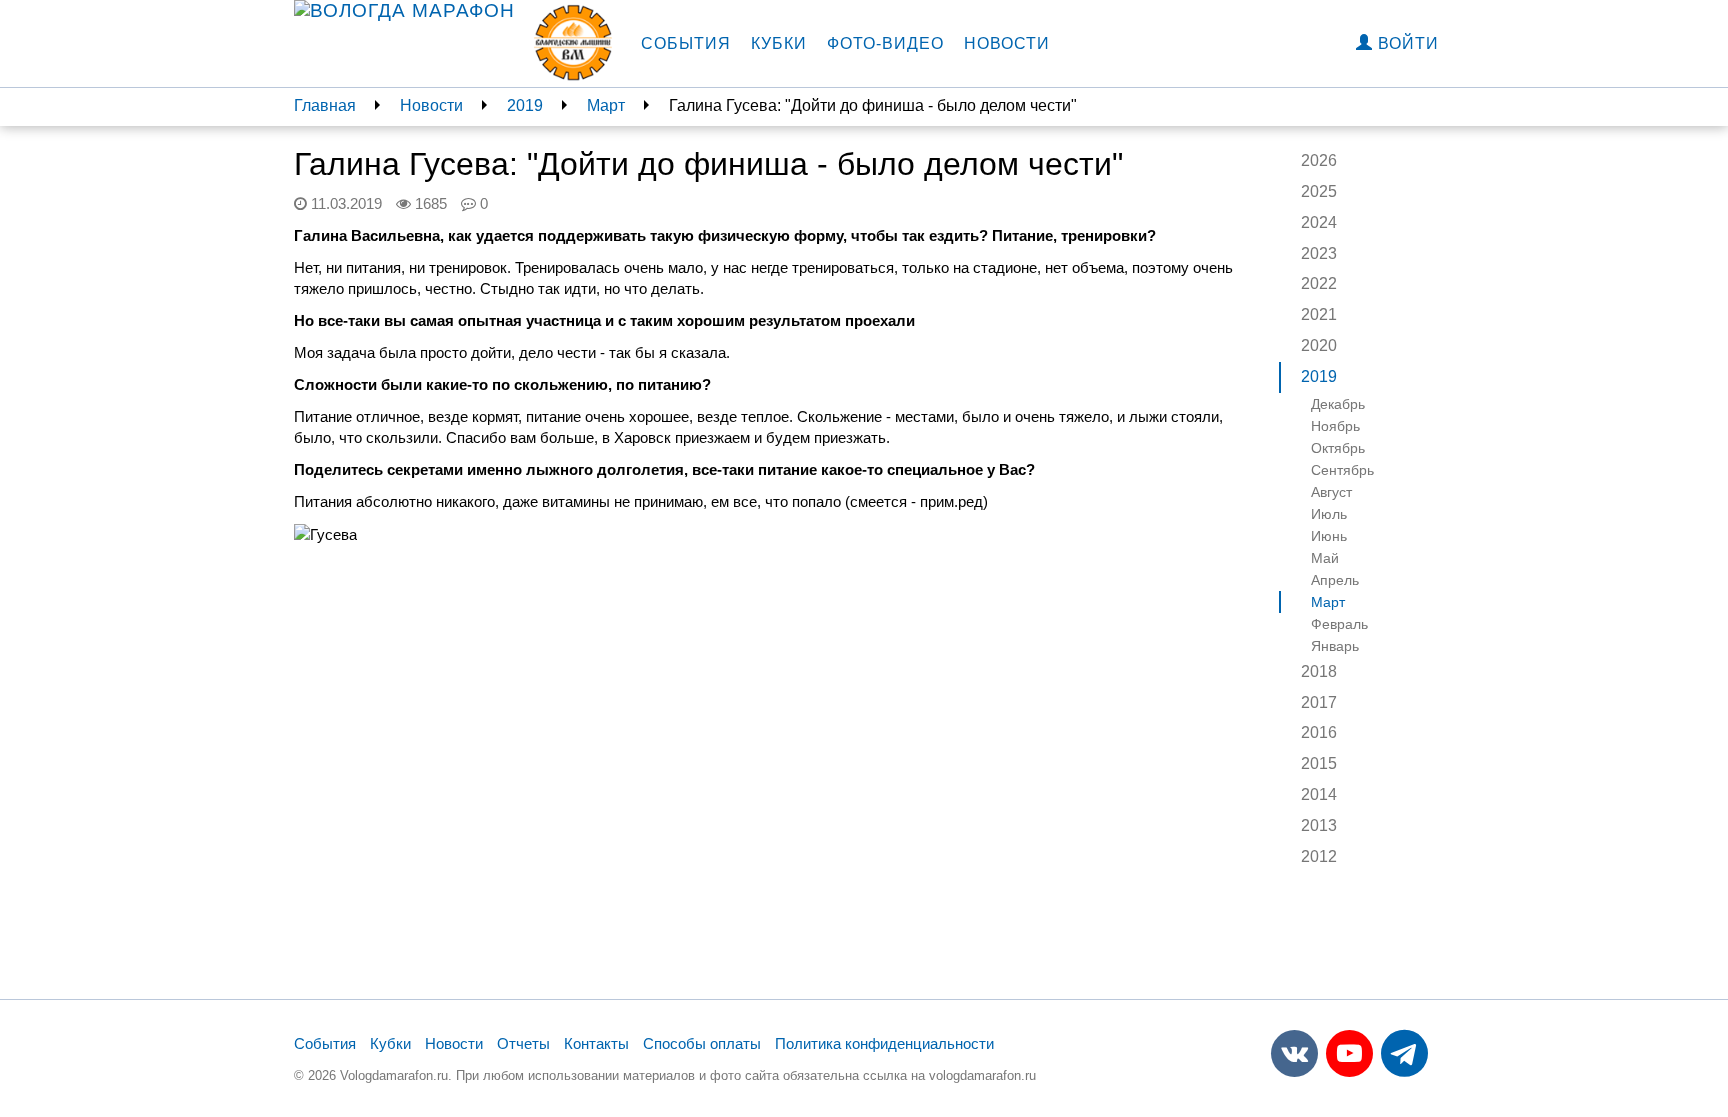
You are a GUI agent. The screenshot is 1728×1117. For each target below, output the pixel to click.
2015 (1319, 763)
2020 (1319, 345)
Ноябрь (1335, 426)
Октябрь (1338, 448)
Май (1325, 558)
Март (606, 105)
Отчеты (523, 1043)
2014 (1319, 794)
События (686, 43)
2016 (1319, 732)
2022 (1319, 283)
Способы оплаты (702, 1043)
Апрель (1335, 580)
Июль (1329, 514)
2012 (1319, 856)
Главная (325, 105)
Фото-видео (885, 43)
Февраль (1339, 624)
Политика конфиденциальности (884, 1043)
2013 (1319, 825)
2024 (1319, 222)
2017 (1319, 702)
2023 (1319, 253)
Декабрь (1338, 404)
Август (1331, 492)
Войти (1406, 43)
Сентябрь (1342, 470)
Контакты (596, 1043)
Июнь (1329, 536)
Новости (1007, 43)
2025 (1319, 191)
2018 (1319, 671)
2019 (525, 105)
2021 (1319, 314)
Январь (1335, 646)
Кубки (779, 43)
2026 (1319, 160)
